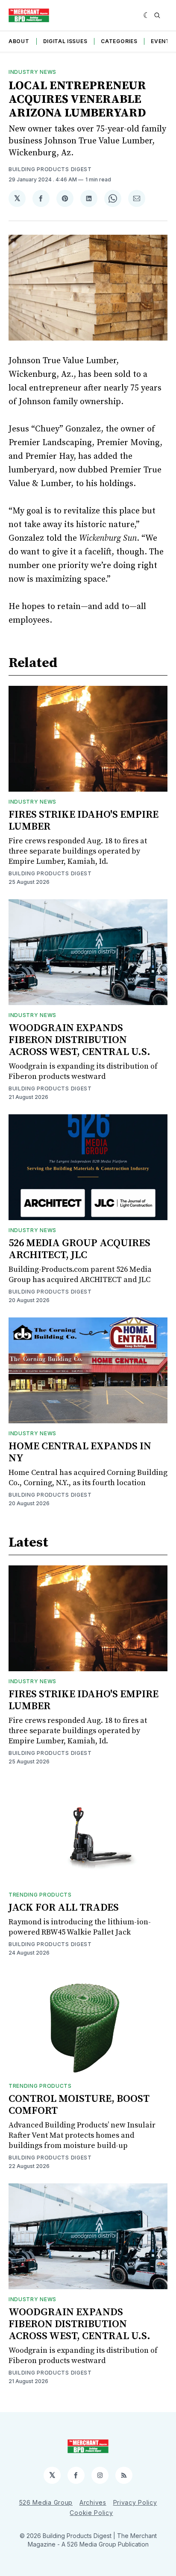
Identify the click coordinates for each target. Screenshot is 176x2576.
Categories (119, 41)
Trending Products (40, 1895)
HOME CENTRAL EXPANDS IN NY (80, 1452)
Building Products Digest (50, 169)
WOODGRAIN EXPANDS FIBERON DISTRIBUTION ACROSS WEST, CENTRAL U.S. (79, 1040)
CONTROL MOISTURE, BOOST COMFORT (79, 2105)
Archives (93, 2502)
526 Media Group (46, 2502)
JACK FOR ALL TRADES (64, 1908)
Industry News (32, 72)
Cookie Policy (91, 2513)
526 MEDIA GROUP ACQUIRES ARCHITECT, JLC (79, 1249)
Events (162, 41)
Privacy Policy (135, 2502)
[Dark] (147, 15)
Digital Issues (65, 41)
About (19, 41)
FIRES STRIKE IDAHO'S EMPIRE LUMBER (84, 821)
